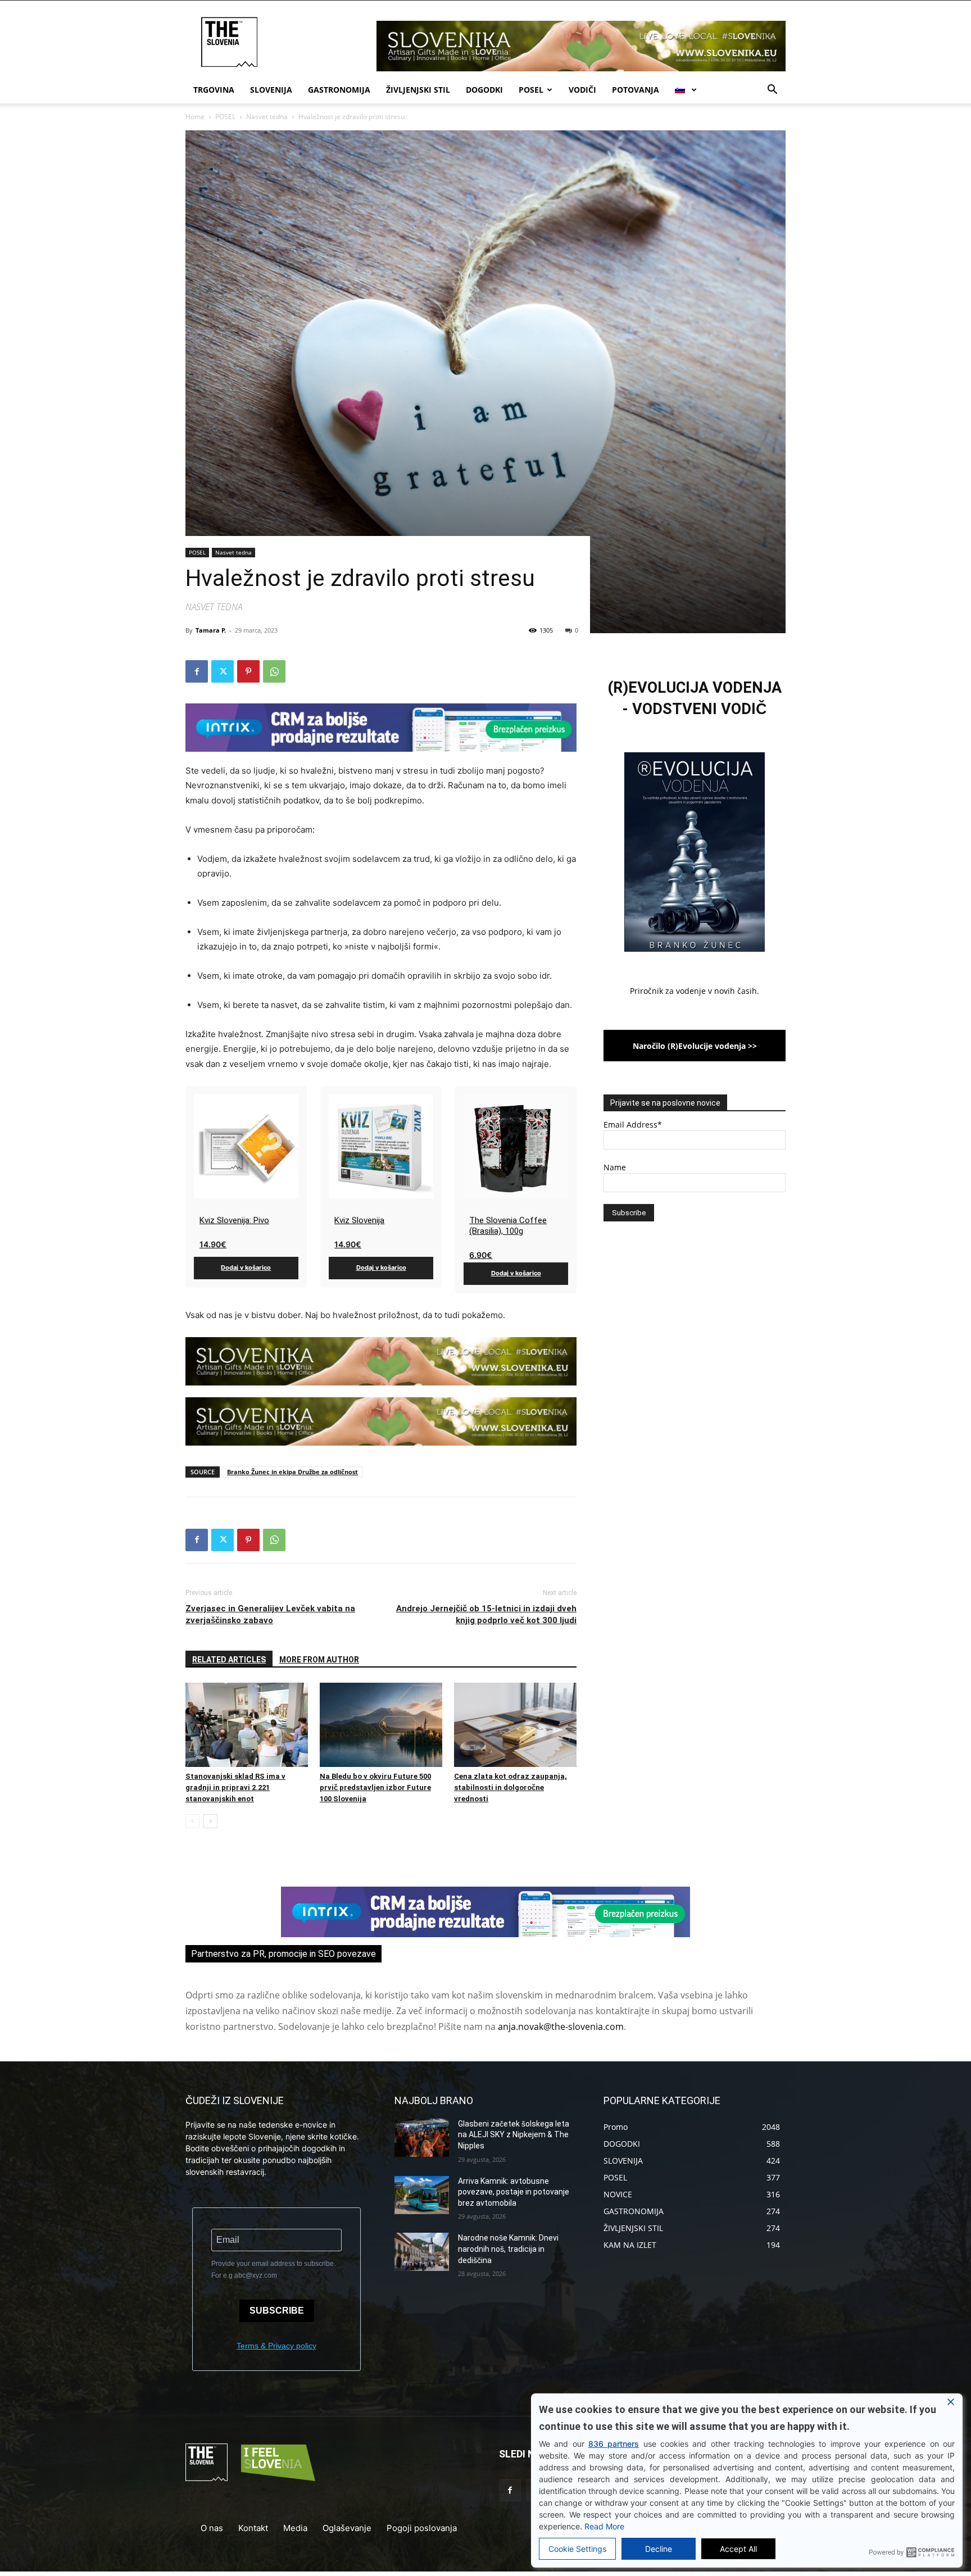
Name (615, 1167)
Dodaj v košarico (246, 1267)
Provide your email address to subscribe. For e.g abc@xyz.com (273, 2270)
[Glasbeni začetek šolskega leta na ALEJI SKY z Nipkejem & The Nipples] (422, 2138)
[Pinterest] (248, 671)
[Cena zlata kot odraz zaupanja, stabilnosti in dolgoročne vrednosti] (515, 1725)
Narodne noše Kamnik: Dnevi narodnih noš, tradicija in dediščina (508, 2249)
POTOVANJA (636, 90)
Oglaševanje (347, 2528)
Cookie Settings (577, 2549)
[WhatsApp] (274, 671)
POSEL (531, 90)
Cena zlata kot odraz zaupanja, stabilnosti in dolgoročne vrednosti (511, 1787)
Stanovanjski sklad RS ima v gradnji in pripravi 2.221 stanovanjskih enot (235, 1787)
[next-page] (210, 1821)
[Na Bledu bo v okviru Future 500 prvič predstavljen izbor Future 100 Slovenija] (381, 1725)
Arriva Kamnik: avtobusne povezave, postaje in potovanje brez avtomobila (514, 2192)
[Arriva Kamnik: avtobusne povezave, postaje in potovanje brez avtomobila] (422, 2195)
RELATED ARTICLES (229, 1660)
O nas (212, 2528)
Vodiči (582, 90)
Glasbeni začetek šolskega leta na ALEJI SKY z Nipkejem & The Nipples (514, 2135)
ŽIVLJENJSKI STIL (418, 90)
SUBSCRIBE (277, 2311)
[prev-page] (192, 1821)
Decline (659, 2549)
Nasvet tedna (267, 117)
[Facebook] (197, 671)
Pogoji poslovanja (422, 2528)
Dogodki (484, 90)
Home (195, 117)
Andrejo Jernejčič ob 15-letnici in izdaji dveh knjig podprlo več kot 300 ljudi (486, 1614)
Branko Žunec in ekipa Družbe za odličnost (292, 1472)
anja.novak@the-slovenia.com (561, 2027)
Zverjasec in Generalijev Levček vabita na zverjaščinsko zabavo (270, 1614)
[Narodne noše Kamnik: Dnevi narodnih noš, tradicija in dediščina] (422, 2252)
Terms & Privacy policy (276, 2346)
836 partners (614, 2444)
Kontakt (253, 2528)
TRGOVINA (214, 90)
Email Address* (633, 1125)
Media (295, 2528)
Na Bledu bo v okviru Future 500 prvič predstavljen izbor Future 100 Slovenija (375, 1787)
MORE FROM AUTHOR (319, 1660)
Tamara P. (211, 630)
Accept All (738, 2549)
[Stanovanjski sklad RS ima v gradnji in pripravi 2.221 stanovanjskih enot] (247, 1725)
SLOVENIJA (271, 90)
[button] (772, 91)
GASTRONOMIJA (339, 90)
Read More (604, 2526)
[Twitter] (223, 671)
